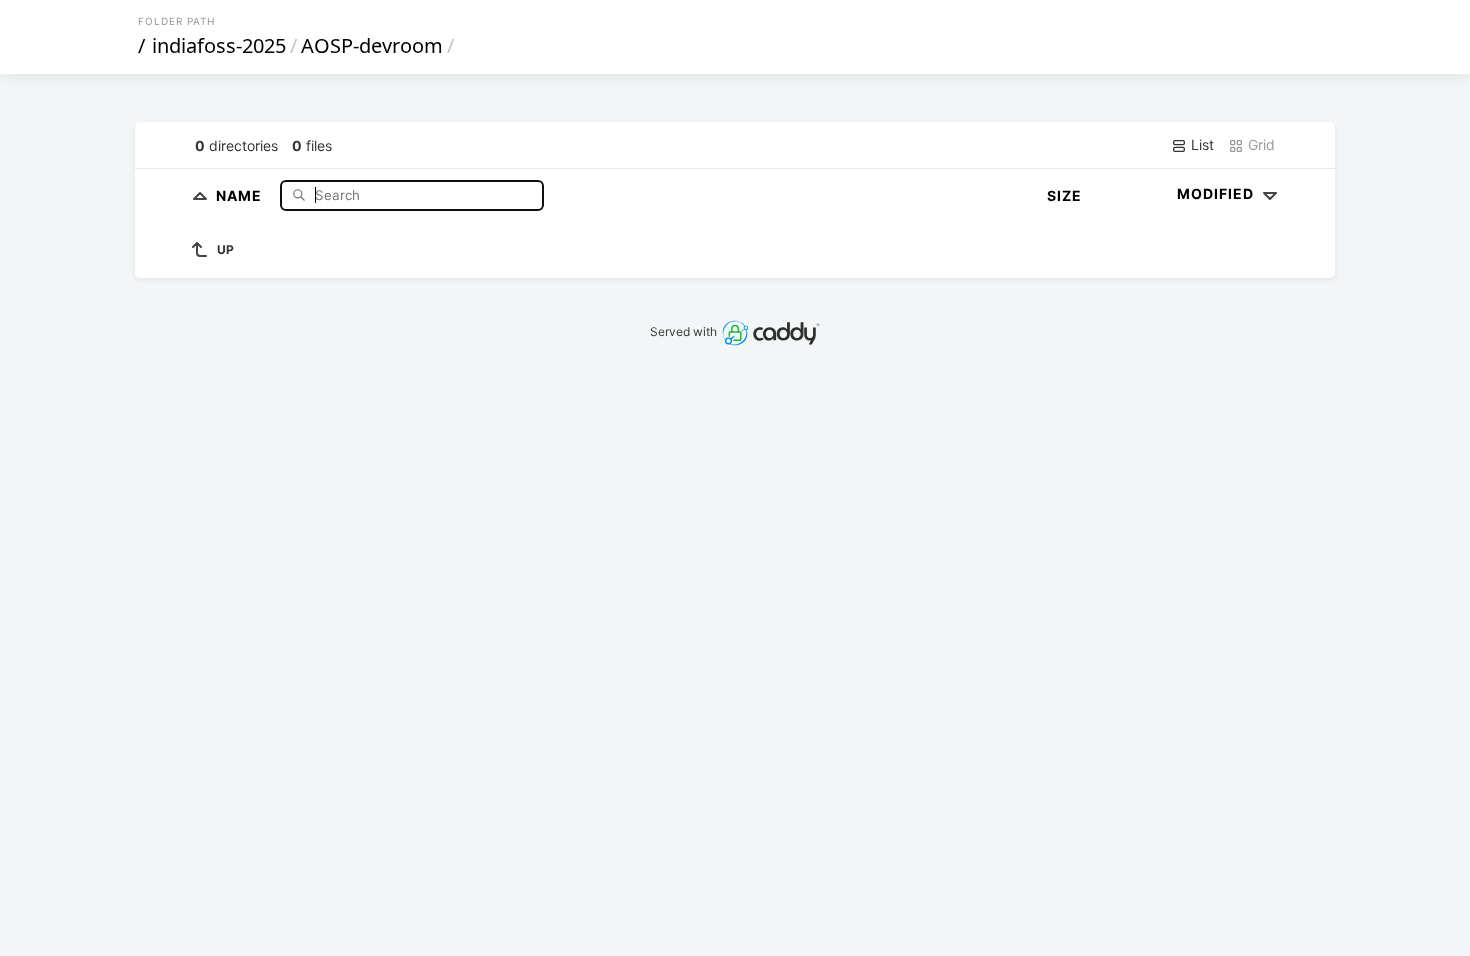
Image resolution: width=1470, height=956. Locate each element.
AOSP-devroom (372, 45)
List (1200, 144)
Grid (1259, 144)
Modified (1217, 193)
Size (1064, 195)
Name (241, 194)
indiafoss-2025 (219, 45)
